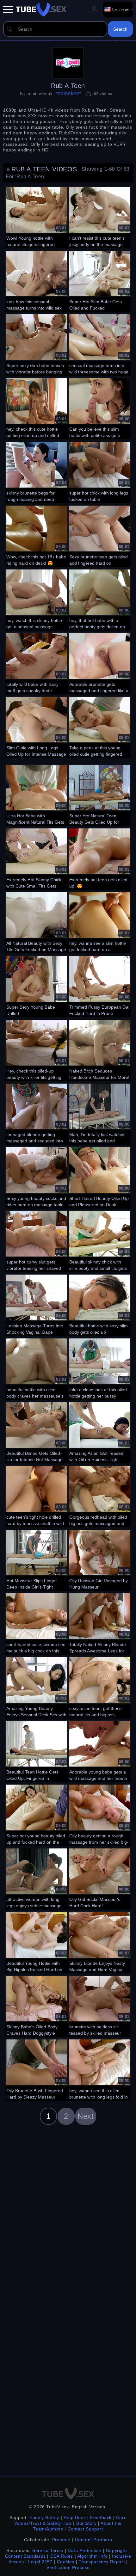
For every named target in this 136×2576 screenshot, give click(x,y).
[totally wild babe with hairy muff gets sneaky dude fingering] (37, 663)
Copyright (116, 2550)
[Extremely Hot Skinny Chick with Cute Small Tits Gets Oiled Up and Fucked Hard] (37, 858)
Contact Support (85, 2529)
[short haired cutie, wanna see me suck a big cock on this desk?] (37, 1623)
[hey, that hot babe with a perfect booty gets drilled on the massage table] (99, 599)
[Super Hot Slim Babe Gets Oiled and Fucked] (99, 280)
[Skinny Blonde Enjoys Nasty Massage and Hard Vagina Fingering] (99, 1942)
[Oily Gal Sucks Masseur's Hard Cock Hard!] (99, 1878)
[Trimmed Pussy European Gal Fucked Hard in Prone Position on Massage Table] (99, 986)
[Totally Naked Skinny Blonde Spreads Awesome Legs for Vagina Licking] (99, 1623)
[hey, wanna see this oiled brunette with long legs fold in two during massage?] (99, 2069)
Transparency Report (102, 2562)
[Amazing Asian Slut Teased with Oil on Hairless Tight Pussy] (99, 1432)
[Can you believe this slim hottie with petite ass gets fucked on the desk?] (99, 408)
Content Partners (94, 2540)
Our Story (86, 2523)
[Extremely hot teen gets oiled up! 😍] (99, 858)
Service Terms (48, 2550)
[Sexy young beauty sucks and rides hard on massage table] (37, 1177)
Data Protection (85, 2550)
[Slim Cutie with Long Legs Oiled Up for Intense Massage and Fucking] (37, 727)
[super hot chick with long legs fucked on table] (99, 471)
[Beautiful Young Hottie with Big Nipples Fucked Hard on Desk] (37, 1942)
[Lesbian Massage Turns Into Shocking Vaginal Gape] (37, 1304)
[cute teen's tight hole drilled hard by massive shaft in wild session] (37, 1496)
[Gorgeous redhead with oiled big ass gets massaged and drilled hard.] (99, 1496)
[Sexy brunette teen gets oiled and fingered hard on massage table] (99, 535)
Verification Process (68, 2567)
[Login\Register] (95, 10)
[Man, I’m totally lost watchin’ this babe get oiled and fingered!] (99, 1113)
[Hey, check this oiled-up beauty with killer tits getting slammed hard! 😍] (37, 1049)
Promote (61, 2540)
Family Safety (44, 2518)
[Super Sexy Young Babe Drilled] (37, 986)
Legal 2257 (40, 2562)
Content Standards (25, 2556)
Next (86, 2116)
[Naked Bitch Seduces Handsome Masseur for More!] (99, 1049)
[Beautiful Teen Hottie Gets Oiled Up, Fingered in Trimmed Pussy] (37, 1751)
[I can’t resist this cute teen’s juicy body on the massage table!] (99, 217)
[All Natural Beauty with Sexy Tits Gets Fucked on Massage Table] (37, 922)
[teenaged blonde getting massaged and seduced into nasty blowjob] (37, 1113)
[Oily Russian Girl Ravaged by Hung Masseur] (99, 1559)
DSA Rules (62, 2556)
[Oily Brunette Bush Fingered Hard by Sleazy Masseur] (37, 2069)
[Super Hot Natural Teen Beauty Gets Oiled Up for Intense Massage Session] (99, 795)
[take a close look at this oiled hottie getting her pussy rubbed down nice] (99, 1368)
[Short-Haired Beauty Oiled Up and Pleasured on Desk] (99, 1177)
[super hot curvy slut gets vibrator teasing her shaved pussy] (37, 1241)
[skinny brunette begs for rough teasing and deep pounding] (37, 471)
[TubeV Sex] (41, 9)
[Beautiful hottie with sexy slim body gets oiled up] (99, 1304)
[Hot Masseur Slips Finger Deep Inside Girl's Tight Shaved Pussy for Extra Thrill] (37, 1559)
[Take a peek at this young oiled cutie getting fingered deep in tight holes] (99, 727)
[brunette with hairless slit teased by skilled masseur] (99, 2006)
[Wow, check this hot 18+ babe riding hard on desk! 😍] (37, 535)
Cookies (66, 2562)
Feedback (101, 2518)
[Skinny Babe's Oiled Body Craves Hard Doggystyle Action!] (37, 2006)
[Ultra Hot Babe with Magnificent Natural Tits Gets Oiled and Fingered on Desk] (37, 795)
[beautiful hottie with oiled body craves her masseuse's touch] (37, 1368)
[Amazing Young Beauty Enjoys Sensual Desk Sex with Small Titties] (37, 1687)
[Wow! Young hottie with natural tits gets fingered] (37, 217)
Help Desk (75, 2518)
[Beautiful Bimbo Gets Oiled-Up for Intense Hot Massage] (37, 1432)
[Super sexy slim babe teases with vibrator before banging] (37, 344)
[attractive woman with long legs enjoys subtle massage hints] (37, 1878)
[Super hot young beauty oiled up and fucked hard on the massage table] (37, 1814)
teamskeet (69, 93)
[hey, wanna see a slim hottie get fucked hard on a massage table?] (99, 922)
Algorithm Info (92, 2556)
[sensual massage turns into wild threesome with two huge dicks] (99, 344)
